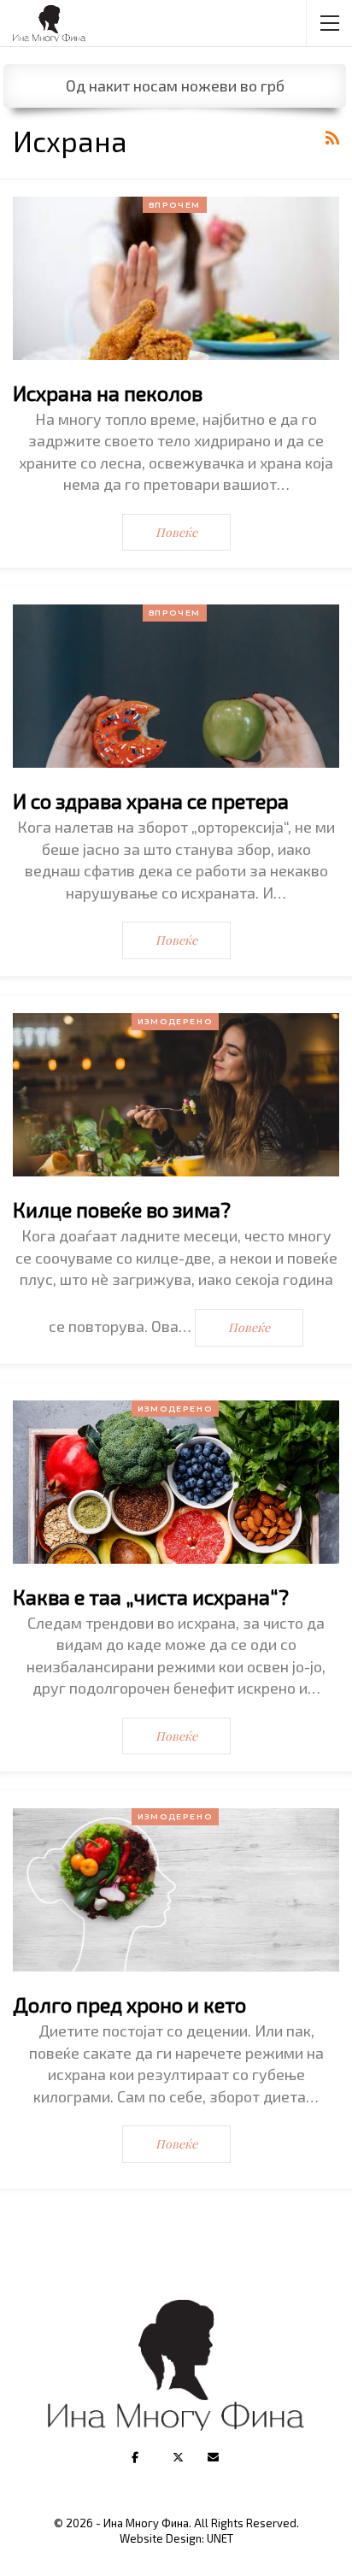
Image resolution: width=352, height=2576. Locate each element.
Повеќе (176, 532)
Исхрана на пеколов (108, 393)
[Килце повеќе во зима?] (176, 1095)
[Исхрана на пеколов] (176, 278)
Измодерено (175, 1021)
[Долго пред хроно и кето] (176, 1890)
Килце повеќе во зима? (122, 1209)
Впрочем (175, 205)
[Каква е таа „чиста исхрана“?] (176, 1482)
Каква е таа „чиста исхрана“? (151, 1597)
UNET (220, 2538)
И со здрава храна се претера (151, 801)
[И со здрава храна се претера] (176, 686)
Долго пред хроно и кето (129, 2004)
